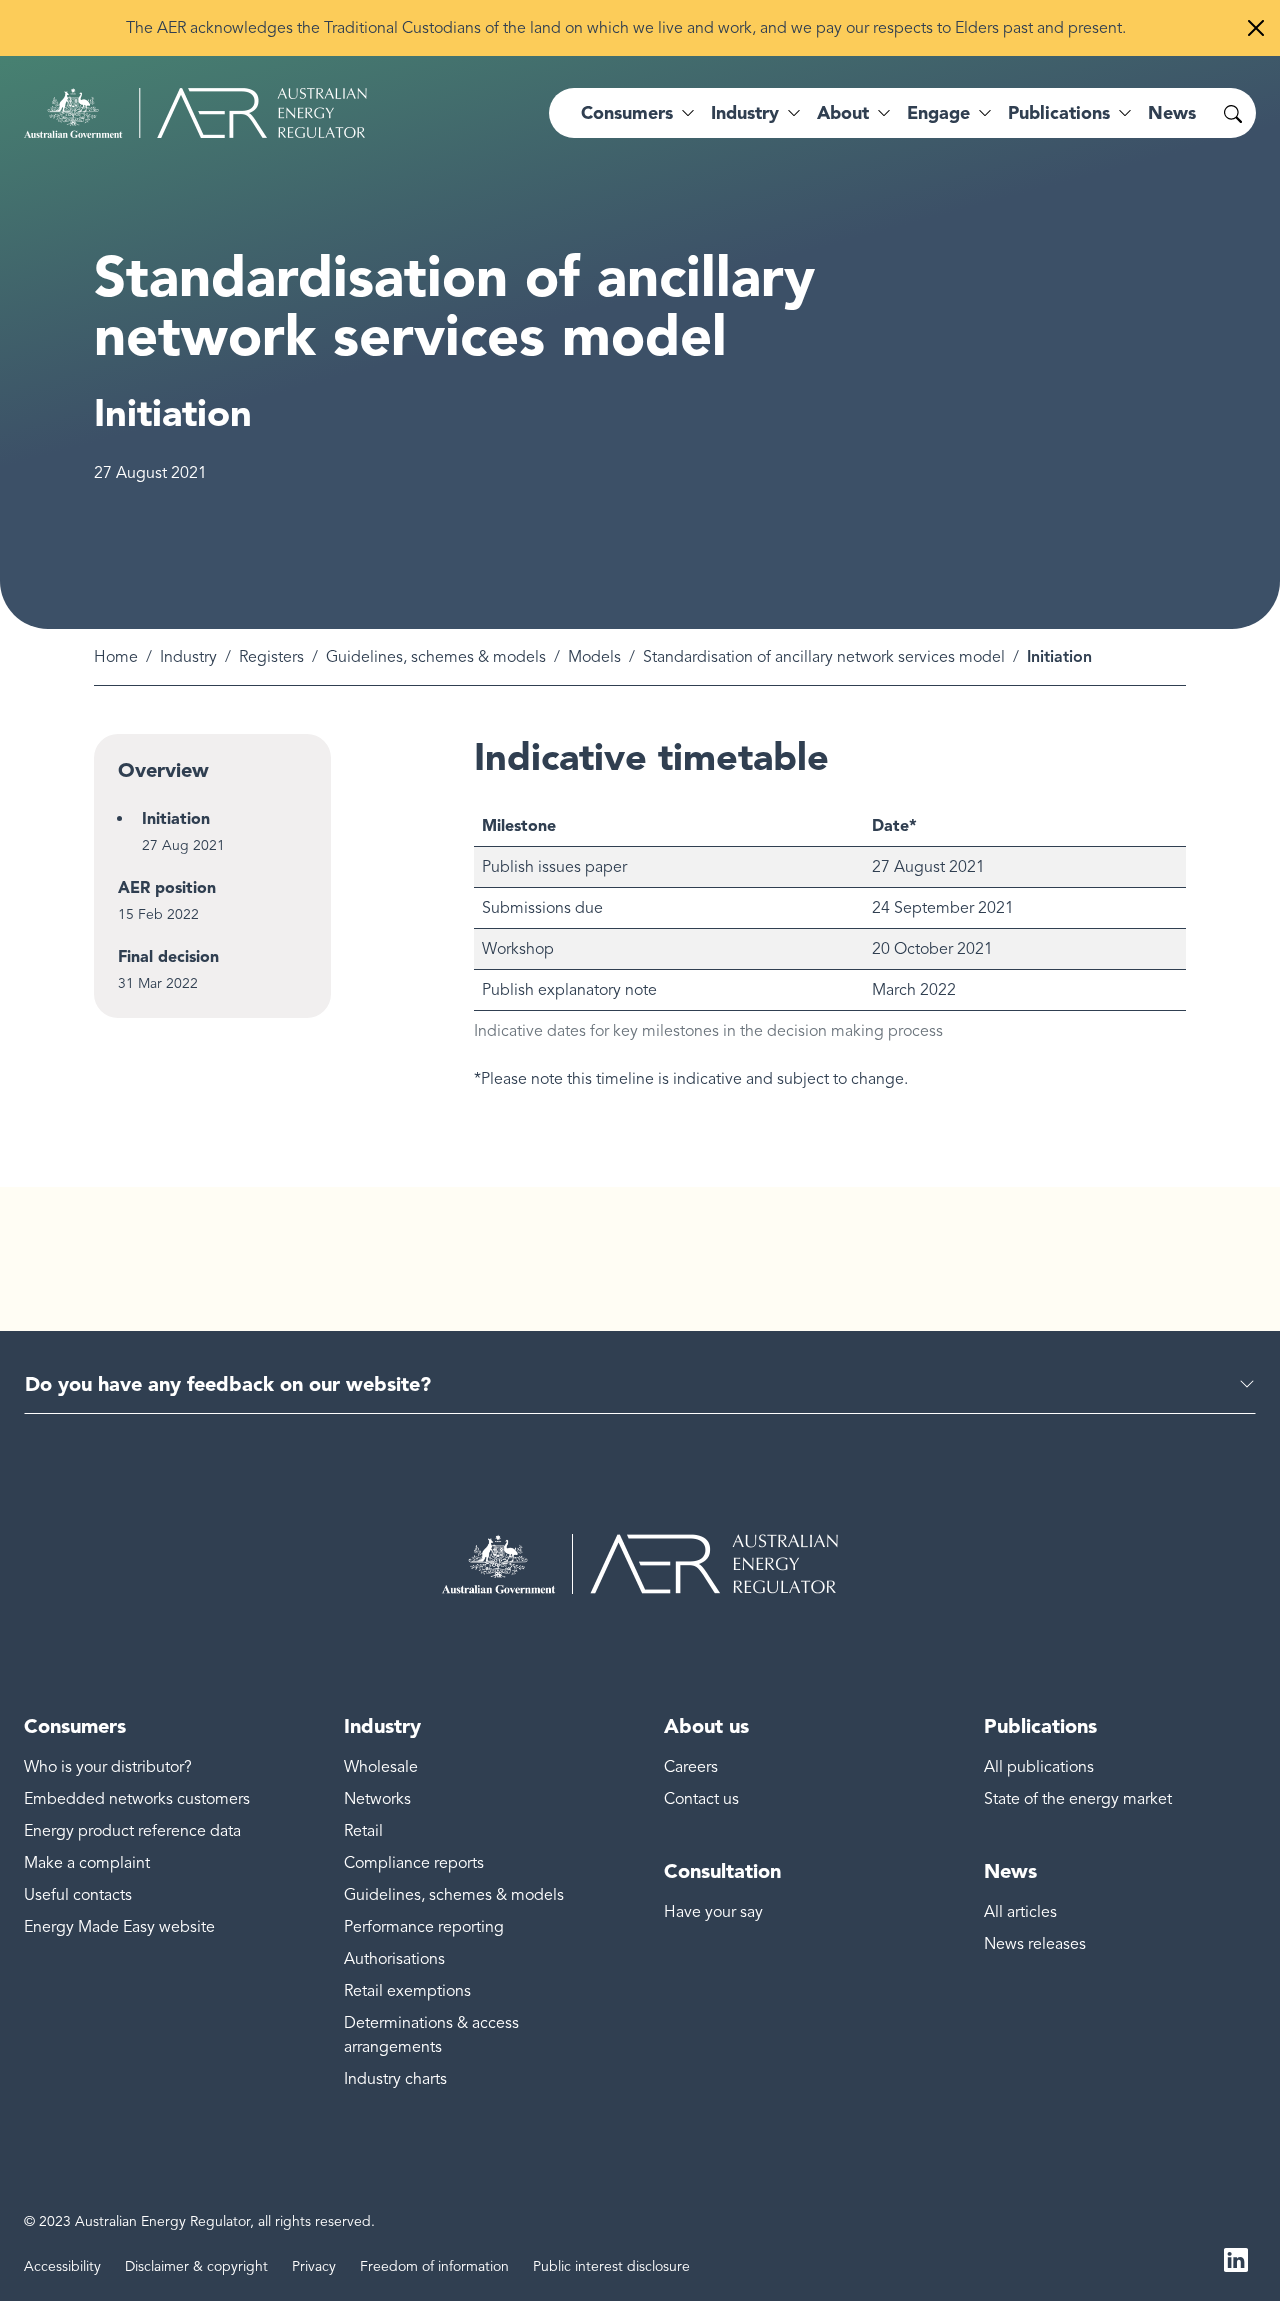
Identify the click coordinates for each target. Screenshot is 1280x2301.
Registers (271, 657)
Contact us (701, 1799)
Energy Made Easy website (119, 1927)
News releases (1035, 1944)
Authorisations (394, 1959)
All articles (1020, 1912)
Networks (377, 1799)
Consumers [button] (627, 113)
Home (116, 657)
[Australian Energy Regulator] (195, 113)
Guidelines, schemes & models (436, 657)
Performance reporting (424, 1927)
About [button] (843, 113)
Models (594, 657)
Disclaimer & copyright (196, 2266)
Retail (363, 1831)
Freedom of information (434, 2266)
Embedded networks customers (137, 1799)
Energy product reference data (132, 1831)
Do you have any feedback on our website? (228, 1384)
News (1172, 113)
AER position (167, 887)
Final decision (168, 956)
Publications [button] (1059, 113)
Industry (188, 657)
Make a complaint (87, 1863)
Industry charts (395, 2079)
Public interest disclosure (611, 2266)
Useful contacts (78, 1895)
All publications (1039, 1767)
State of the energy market (1078, 1799)
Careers (691, 1767)
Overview (163, 770)
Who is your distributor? (108, 1767)
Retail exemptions (407, 1991)
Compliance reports (414, 1863)
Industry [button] (745, 113)
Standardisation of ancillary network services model (824, 657)
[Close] (1256, 28)
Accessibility (62, 2266)
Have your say (713, 1912)
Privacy (314, 2266)
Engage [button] (938, 113)
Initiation (176, 818)
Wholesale (381, 1767)
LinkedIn (1236, 2259)
